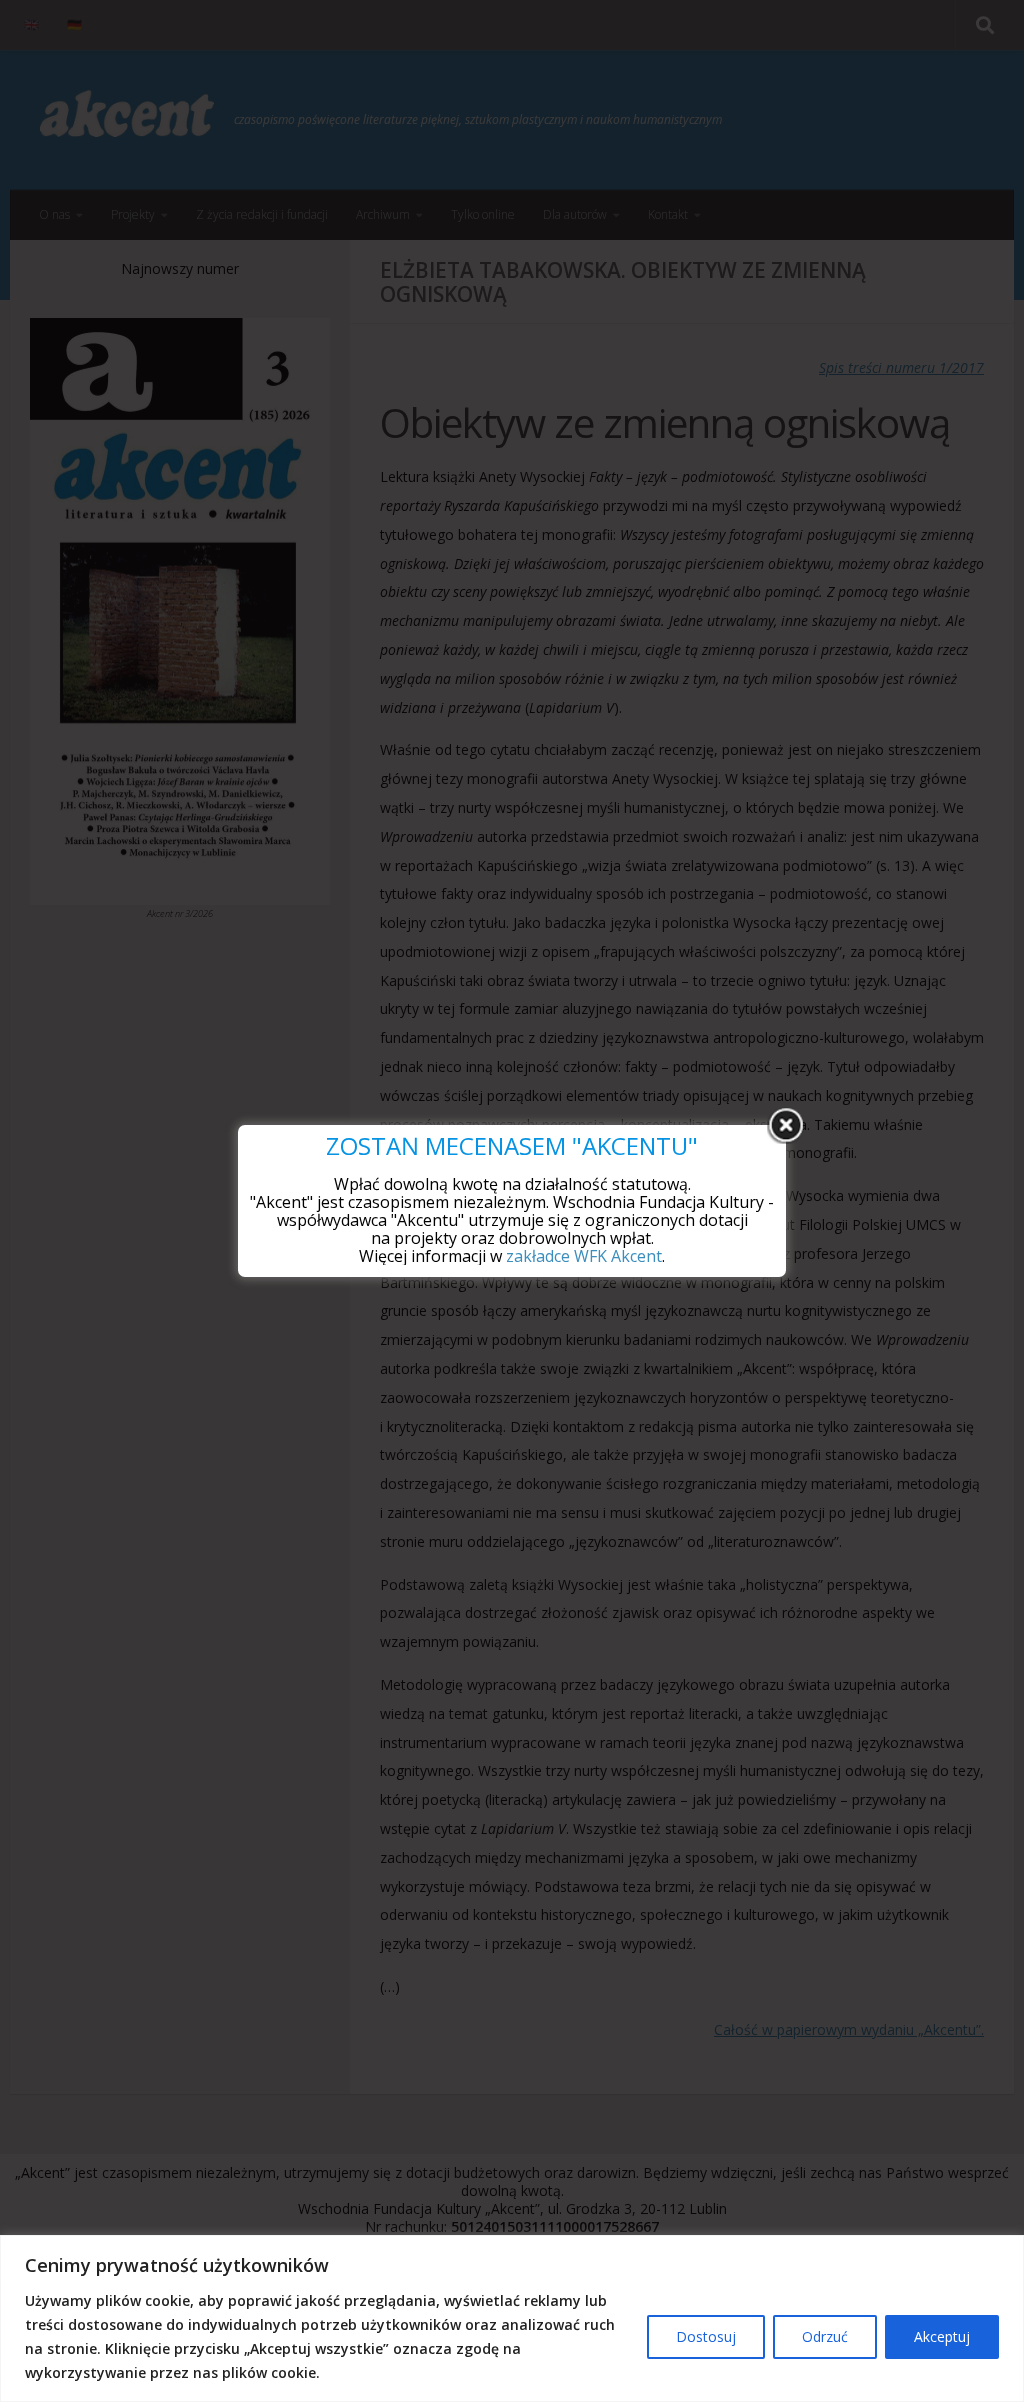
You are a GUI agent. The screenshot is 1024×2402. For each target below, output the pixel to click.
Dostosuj (706, 2336)
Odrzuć (825, 2336)
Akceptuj (942, 2336)
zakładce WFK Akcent (584, 1256)
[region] (512, 2318)
